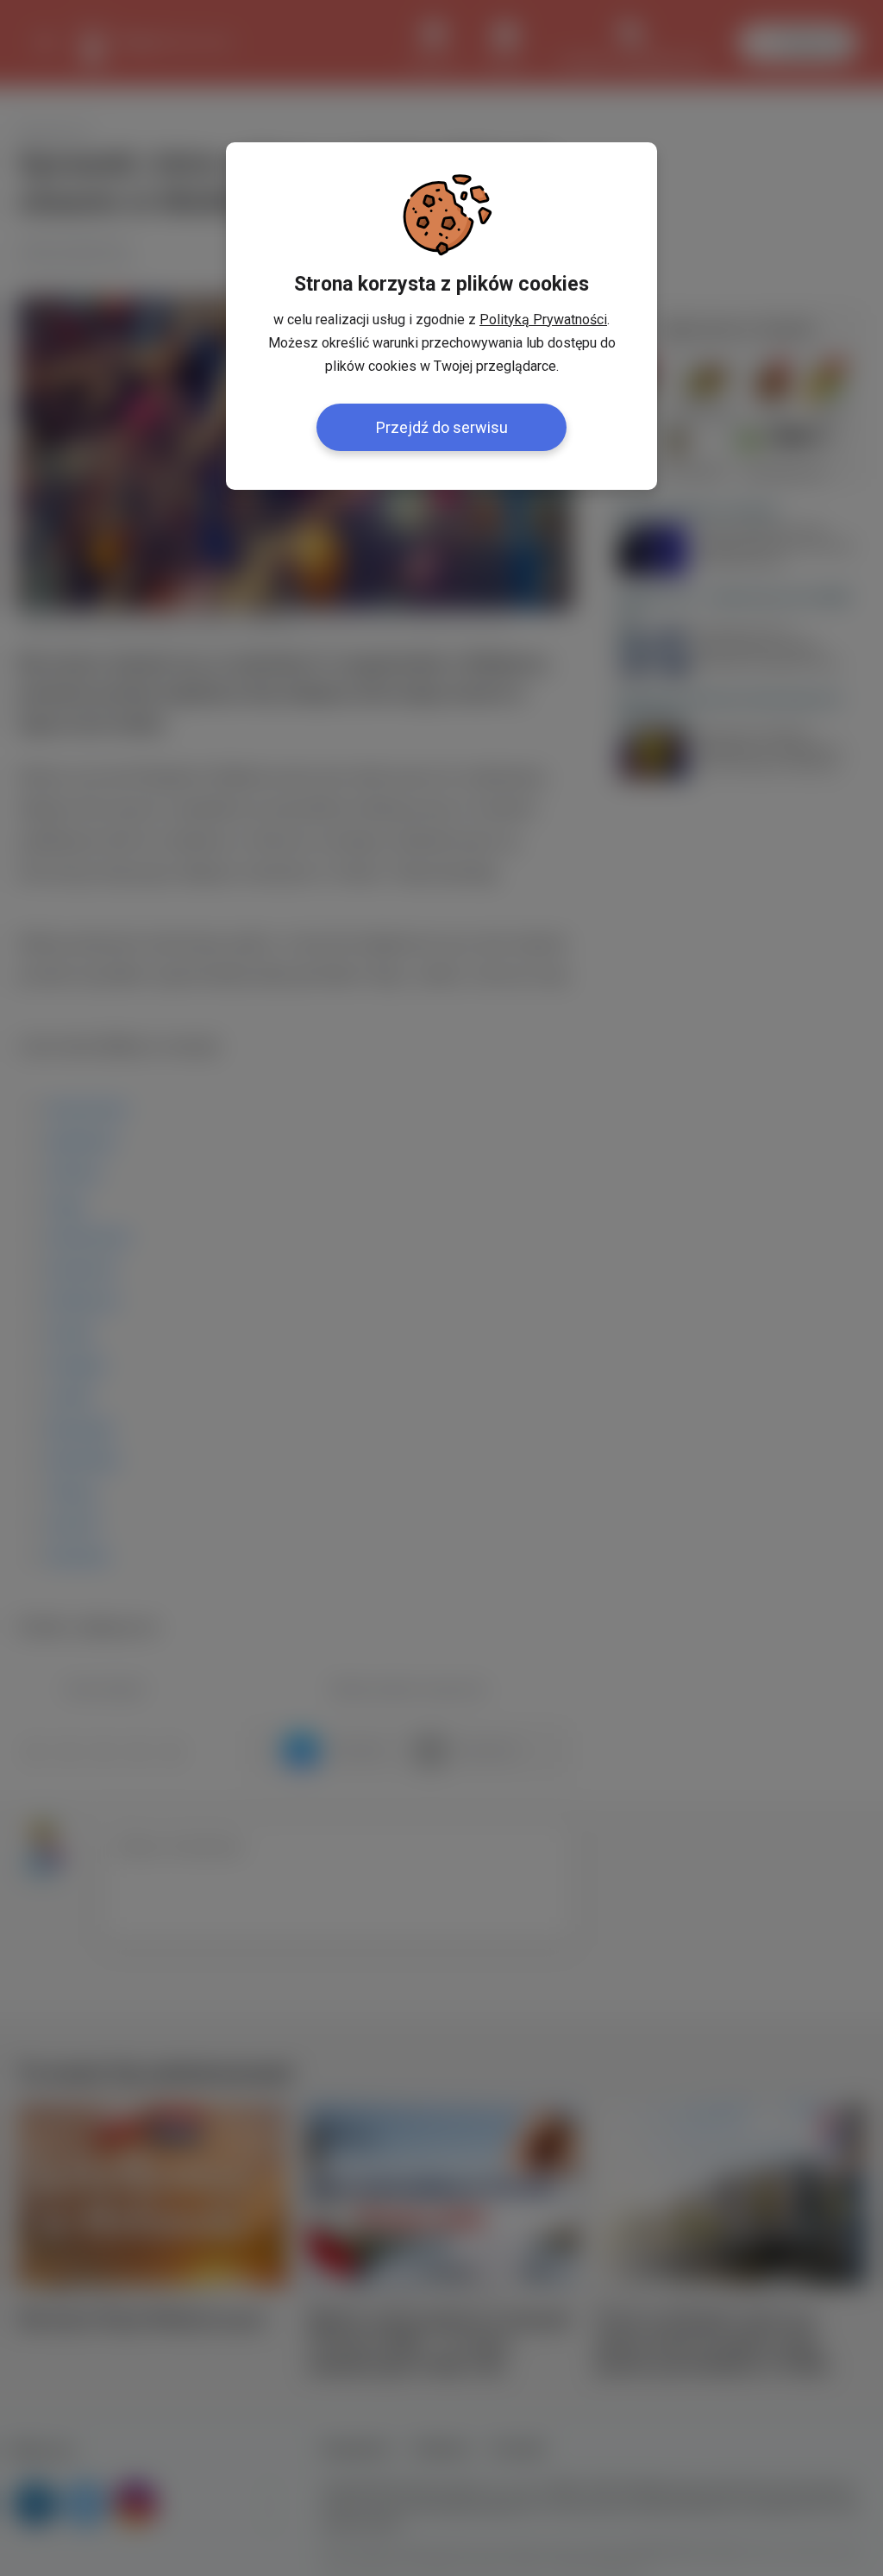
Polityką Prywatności (543, 320)
